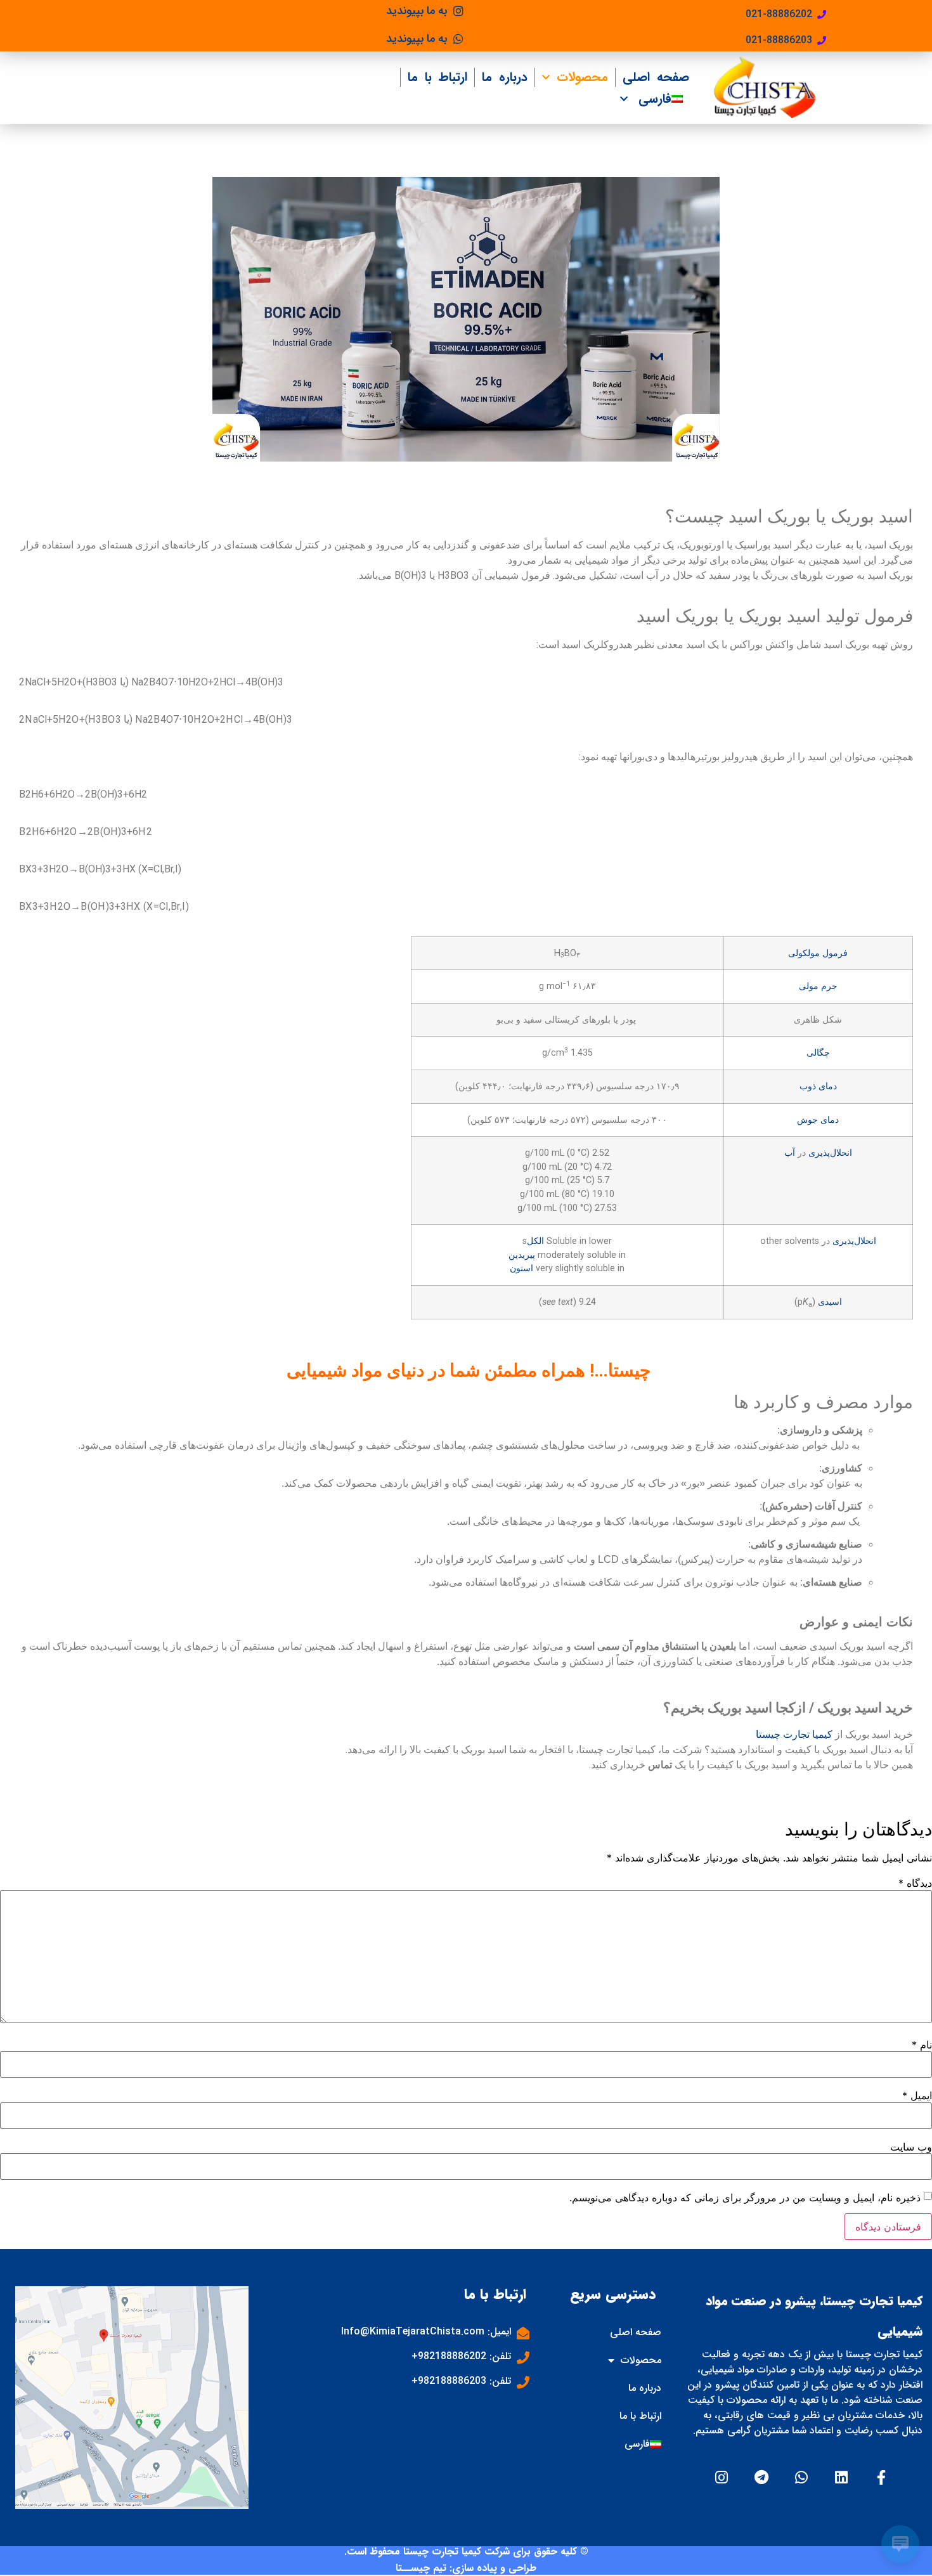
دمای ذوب (818, 1086)
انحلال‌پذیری (830, 1153)
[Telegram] (762, 2477)
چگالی (818, 1053)
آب (790, 1153)
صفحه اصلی (656, 77)
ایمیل (917, 2095)
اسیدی (830, 1302)
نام (922, 2045)
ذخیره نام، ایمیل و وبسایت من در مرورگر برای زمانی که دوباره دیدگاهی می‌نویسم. (745, 2197)
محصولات (582, 77)
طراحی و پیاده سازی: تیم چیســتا (466, 2568)
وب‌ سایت (911, 2147)
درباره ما (505, 77)
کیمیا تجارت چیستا (794, 1734)
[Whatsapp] (802, 2477)
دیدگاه (915, 1883)
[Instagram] (722, 2477)
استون (521, 1268)
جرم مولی (818, 986)
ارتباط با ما (437, 77)
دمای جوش (818, 1120)
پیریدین (522, 1255)
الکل (535, 1241)
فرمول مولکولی (818, 953)
